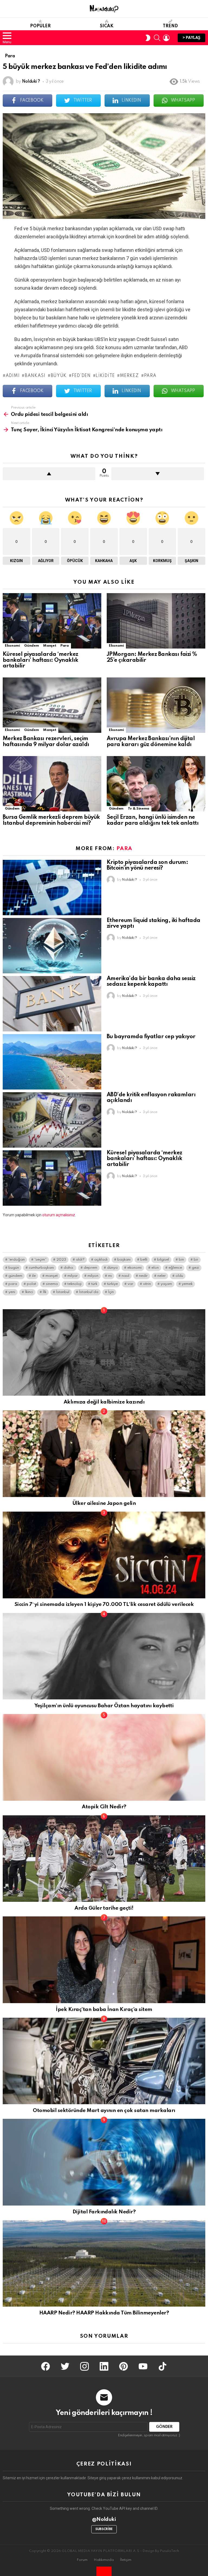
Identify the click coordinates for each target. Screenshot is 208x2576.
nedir (143, 1276)
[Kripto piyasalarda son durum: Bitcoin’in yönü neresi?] (52, 888)
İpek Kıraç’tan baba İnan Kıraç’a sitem (104, 2009)
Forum (82, 2560)
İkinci (29, 1292)
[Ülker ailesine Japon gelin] (104, 1454)
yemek (187, 1284)
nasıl (125, 1276)
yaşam (166, 1284)
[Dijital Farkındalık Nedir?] (104, 2162)
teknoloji (74, 1284)
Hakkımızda (104, 2560)
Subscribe (104, 2529)
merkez (129, 376)
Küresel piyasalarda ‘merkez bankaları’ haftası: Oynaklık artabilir (40, 660)
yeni (12, 1292)
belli (144, 1260)
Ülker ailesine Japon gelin (104, 1503)
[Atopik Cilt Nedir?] (104, 1757)
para (150, 376)
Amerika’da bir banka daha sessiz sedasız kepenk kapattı (151, 982)
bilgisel (163, 1260)
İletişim (126, 2560)
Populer (40, 26)
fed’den (81, 376)
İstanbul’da (89, 1292)
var (130, 1284)
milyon (93, 1276)
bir (196, 1260)
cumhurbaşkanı (41, 1268)
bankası (35, 376)
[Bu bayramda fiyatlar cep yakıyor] (52, 1062)
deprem (90, 1268)
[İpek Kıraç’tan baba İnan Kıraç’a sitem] (104, 1960)
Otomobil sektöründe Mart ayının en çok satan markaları (104, 2111)
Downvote (158, 474)
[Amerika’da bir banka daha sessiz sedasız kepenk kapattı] (52, 1004)
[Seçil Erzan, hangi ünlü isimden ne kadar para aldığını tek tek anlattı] (156, 784)
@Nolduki (104, 2519)
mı (110, 1276)
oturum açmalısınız (59, 1215)
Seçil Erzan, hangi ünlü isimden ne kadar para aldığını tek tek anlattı (153, 820)
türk (94, 1284)
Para (65, 646)
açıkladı (101, 1260)
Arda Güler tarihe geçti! (104, 1908)
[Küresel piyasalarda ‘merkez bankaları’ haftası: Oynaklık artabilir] (52, 621)
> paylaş (191, 38)
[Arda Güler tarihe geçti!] (104, 1859)
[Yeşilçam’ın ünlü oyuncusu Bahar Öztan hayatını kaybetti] (104, 1656)
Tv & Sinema (139, 809)
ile (34, 1276)
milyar (73, 1276)
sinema (52, 1284)
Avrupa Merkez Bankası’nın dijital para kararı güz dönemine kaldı (151, 742)
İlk (45, 1292)
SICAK (107, 26)
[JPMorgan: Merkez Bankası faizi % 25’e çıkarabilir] (156, 621)
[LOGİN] (166, 38)
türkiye (112, 1284)
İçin (111, 1292)
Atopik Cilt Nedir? (104, 1807)
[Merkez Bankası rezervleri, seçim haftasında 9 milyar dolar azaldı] (52, 705)
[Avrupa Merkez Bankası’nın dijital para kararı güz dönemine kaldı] (156, 705)
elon (155, 1268)
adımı (13, 376)
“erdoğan (17, 1260)
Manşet (50, 646)
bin (181, 1260)
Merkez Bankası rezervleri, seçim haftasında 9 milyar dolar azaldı (46, 742)
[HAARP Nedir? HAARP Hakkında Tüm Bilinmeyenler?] (104, 2263)
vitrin (147, 1284)
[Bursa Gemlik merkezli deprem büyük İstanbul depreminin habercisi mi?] (52, 784)
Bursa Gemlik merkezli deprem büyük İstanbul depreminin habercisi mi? (51, 820)
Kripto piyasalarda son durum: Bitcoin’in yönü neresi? (147, 866)
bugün (14, 1268)
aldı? (80, 1260)
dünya (112, 1268)
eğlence (175, 1268)
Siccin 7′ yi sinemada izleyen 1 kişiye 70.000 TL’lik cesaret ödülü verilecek (104, 1604)
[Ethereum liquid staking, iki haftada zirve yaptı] (52, 946)
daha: (69, 1268)
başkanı (124, 1260)
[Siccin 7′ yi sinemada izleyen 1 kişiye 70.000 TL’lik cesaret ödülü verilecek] (104, 1555)
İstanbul (63, 1292)
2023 (61, 1260)
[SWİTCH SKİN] (148, 38)
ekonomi (134, 1268)
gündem (15, 1276)
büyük (59, 376)
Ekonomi (12, 646)
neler (162, 1276)
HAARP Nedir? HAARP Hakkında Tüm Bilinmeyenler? (104, 2313)
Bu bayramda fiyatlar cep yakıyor (151, 1037)
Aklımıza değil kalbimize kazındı (104, 1402)
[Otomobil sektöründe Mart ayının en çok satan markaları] (104, 2061)
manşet (52, 1276)
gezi (195, 1268)
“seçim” (40, 1260)
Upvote (49, 474)
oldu (179, 1276)
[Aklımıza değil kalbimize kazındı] (104, 1353)
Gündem (31, 646)
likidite (105, 376)
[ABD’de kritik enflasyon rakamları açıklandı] (52, 1120)
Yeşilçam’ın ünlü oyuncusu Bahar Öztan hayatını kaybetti (104, 1706)
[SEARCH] (157, 38)
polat (31, 1284)
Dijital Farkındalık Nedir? (104, 2212)
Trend (170, 26)
